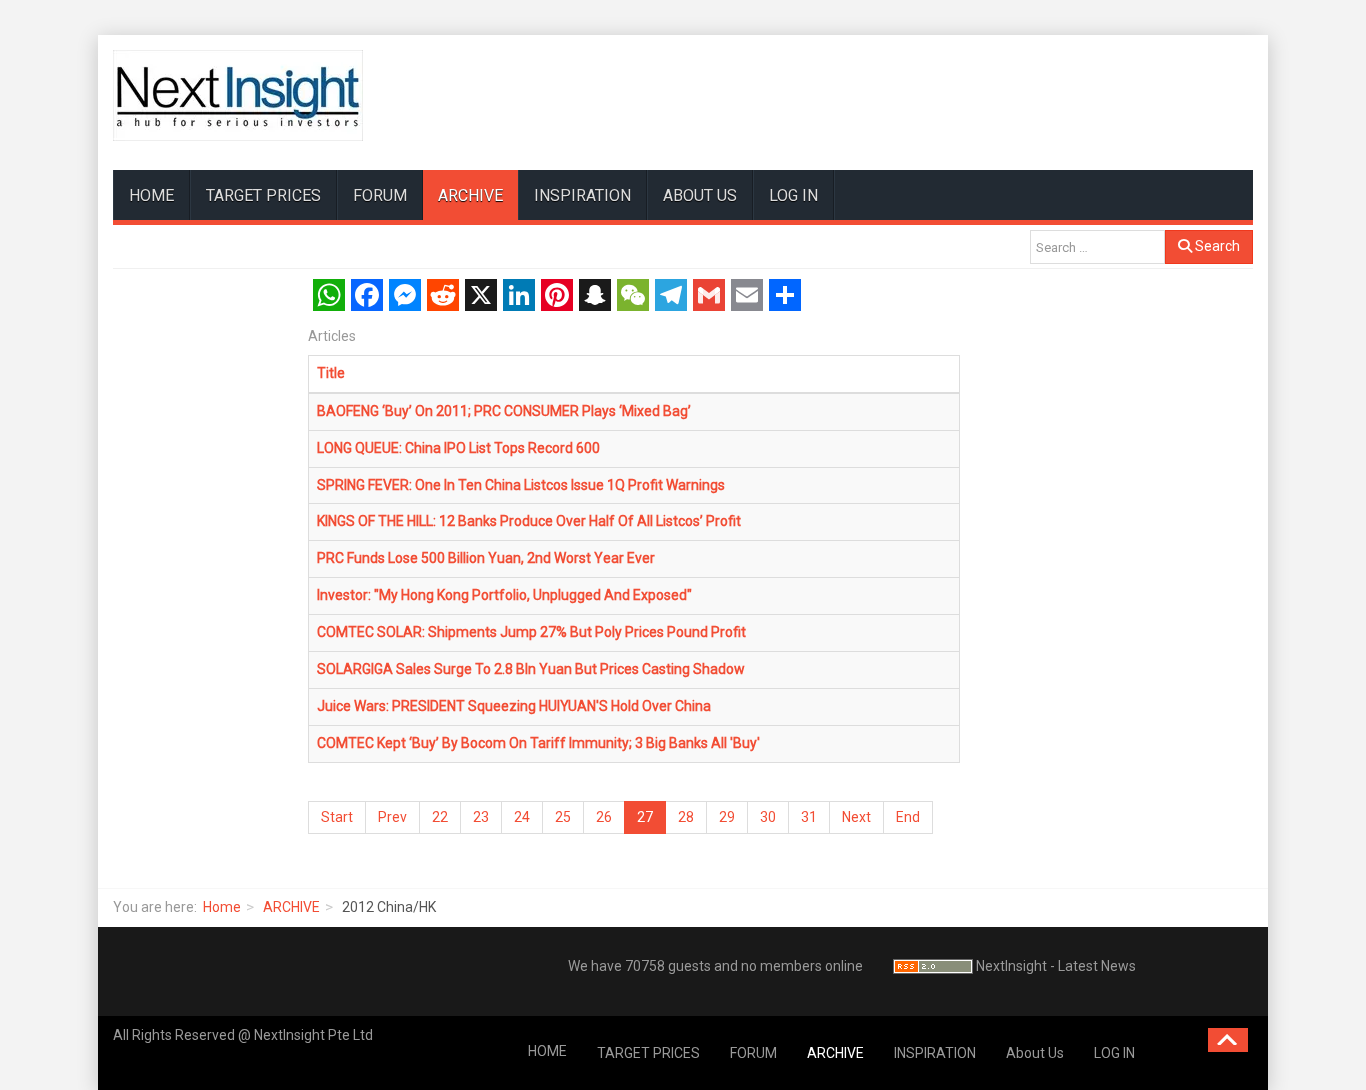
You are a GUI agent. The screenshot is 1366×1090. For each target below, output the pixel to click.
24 (522, 817)
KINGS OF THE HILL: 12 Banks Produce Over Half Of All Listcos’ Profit (529, 521)
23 (481, 817)
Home (222, 907)
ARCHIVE (470, 195)
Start (337, 817)
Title (331, 373)
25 (563, 817)
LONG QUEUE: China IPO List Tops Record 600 (458, 448)
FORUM (380, 195)
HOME (151, 195)
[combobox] (1097, 247)
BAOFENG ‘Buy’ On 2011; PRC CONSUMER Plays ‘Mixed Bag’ (504, 411)
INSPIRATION (582, 195)
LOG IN (793, 195)
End (908, 817)
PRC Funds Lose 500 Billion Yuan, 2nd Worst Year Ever (486, 558)
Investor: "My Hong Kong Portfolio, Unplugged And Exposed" (504, 595)
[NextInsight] (238, 95)
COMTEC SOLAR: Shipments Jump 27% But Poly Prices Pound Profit (531, 632)
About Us (700, 195)
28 (686, 817)
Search (1216, 246)
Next (856, 817)
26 (604, 817)
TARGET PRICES (263, 195)
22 (440, 817)
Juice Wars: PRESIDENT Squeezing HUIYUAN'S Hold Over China (514, 706)
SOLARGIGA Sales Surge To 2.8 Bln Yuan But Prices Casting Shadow (531, 669)
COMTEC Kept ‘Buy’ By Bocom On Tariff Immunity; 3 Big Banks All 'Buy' (538, 743)
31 (809, 817)
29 (727, 817)
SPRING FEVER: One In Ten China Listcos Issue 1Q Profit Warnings (521, 485)
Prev (392, 817)
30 (768, 817)
